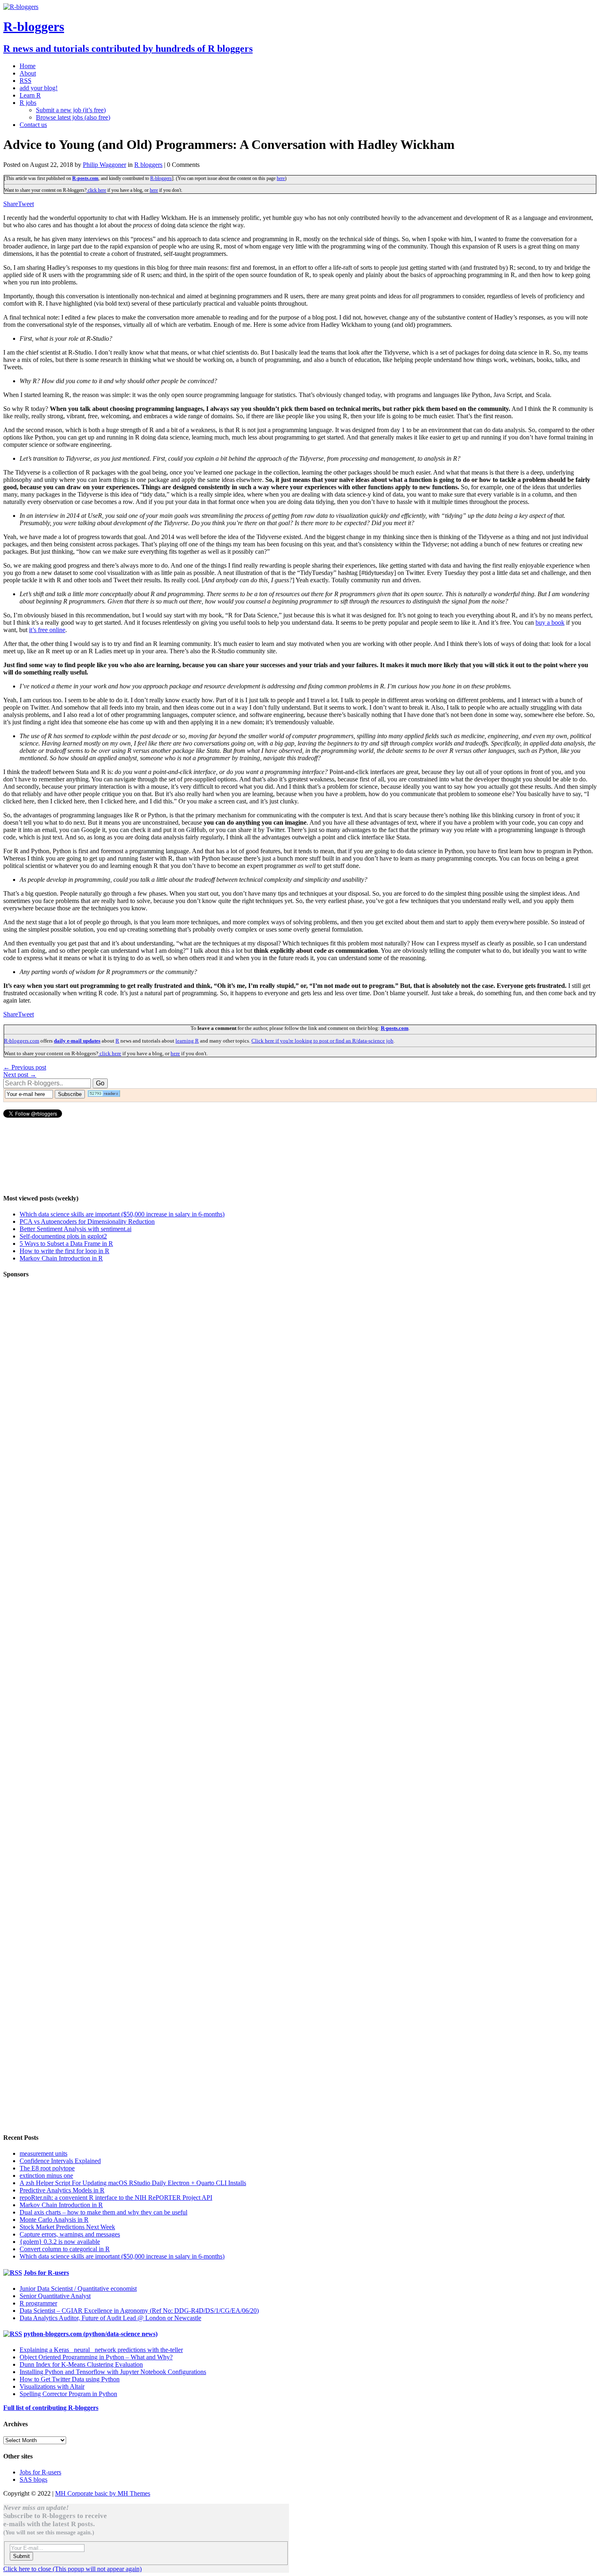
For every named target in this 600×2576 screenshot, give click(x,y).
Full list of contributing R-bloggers (51, 2408)
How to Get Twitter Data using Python (70, 2379)
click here (96, 190)
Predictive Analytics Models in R (62, 2190)
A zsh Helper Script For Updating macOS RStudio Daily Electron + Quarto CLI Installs (133, 2183)
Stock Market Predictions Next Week (67, 2227)
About (28, 73)
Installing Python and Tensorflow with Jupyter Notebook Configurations (113, 2372)
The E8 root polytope (47, 2168)
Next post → (20, 1075)
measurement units (43, 2153)
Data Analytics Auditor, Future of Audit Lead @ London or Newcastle (110, 2318)
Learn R (30, 95)
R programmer (38, 2303)
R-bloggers (161, 178)
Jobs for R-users (46, 2273)
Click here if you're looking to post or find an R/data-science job (322, 1041)
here (281, 178)
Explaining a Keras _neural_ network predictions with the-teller (101, 2350)
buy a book (550, 622)
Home (28, 66)
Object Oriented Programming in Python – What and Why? (96, 2357)
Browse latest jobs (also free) (73, 117)
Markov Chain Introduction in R (61, 1258)
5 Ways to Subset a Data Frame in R (66, 1244)
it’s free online (47, 630)
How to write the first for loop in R (64, 1251)
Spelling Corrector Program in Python (68, 2394)
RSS (26, 81)
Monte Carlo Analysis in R (54, 2220)
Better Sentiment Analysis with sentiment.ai (76, 1229)
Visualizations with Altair (52, 2386)
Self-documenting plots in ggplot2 (63, 1236)
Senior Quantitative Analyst (55, 2296)
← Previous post (25, 1067)
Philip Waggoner (104, 165)
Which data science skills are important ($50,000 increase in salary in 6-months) (122, 1214)
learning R (187, 1041)
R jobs (28, 103)
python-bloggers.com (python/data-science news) (91, 2334)
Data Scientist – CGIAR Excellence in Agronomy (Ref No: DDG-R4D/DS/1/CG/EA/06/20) (139, 2311)
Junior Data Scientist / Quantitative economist (78, 2289)
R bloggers (148, 165)
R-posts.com (85, 178)
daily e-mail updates (77, 1041)
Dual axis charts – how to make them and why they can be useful (103, 2212)
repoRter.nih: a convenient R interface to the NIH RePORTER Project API (116, 2198)
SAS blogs (33, 2479)
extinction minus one (46, 2176)
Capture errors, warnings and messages (70, 2234)
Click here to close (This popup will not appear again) (72, 2569)
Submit (21, 2556)
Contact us (33, 125)
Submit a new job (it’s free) (71, 110)
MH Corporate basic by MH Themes (103, 2493)
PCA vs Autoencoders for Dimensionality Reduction (87, 1221)
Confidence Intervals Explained (60, 2161)
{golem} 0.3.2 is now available (60, 2242)
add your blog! (39, 88)
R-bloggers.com (22, 1041)
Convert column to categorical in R (65, 2249)
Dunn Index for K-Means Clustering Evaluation (81, 2364)
